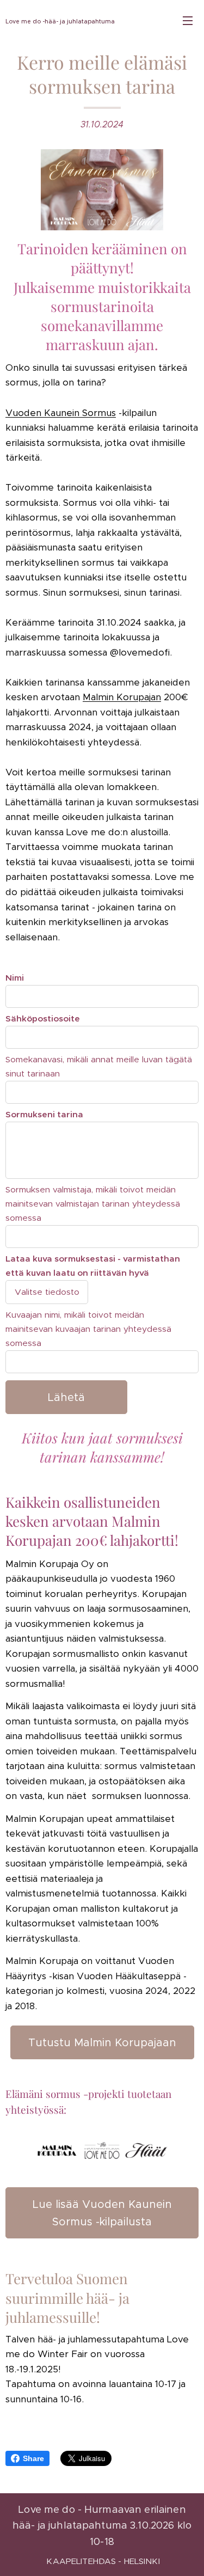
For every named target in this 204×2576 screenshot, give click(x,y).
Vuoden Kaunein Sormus (61, 413)
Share (33, 2458)
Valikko (188, 20)
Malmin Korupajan (122, 697)
